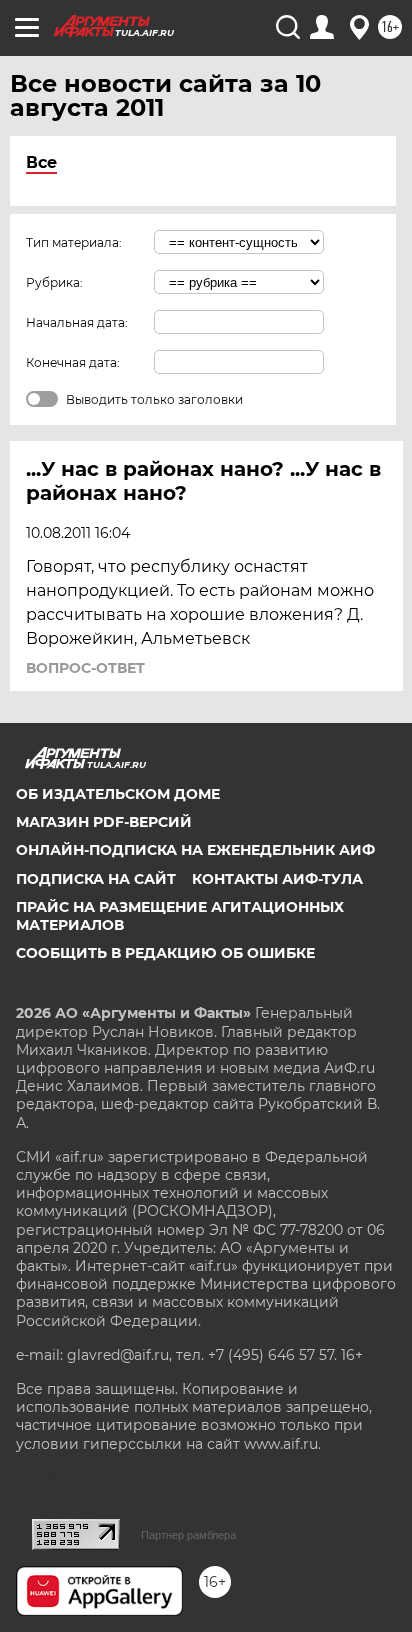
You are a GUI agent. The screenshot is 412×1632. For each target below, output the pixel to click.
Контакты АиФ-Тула (277, 879)
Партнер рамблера (188, 1535)
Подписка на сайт (96, 879)
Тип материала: (74, 242)
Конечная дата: (73, 362)
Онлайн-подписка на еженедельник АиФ (195, 850)
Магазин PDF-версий (104, 822)
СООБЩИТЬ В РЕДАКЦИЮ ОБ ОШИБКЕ (165, 953)
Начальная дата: (77, 322)
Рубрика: (54, 282)
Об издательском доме (118, 794)
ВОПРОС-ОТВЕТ (85, 668)
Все (41, 162)
